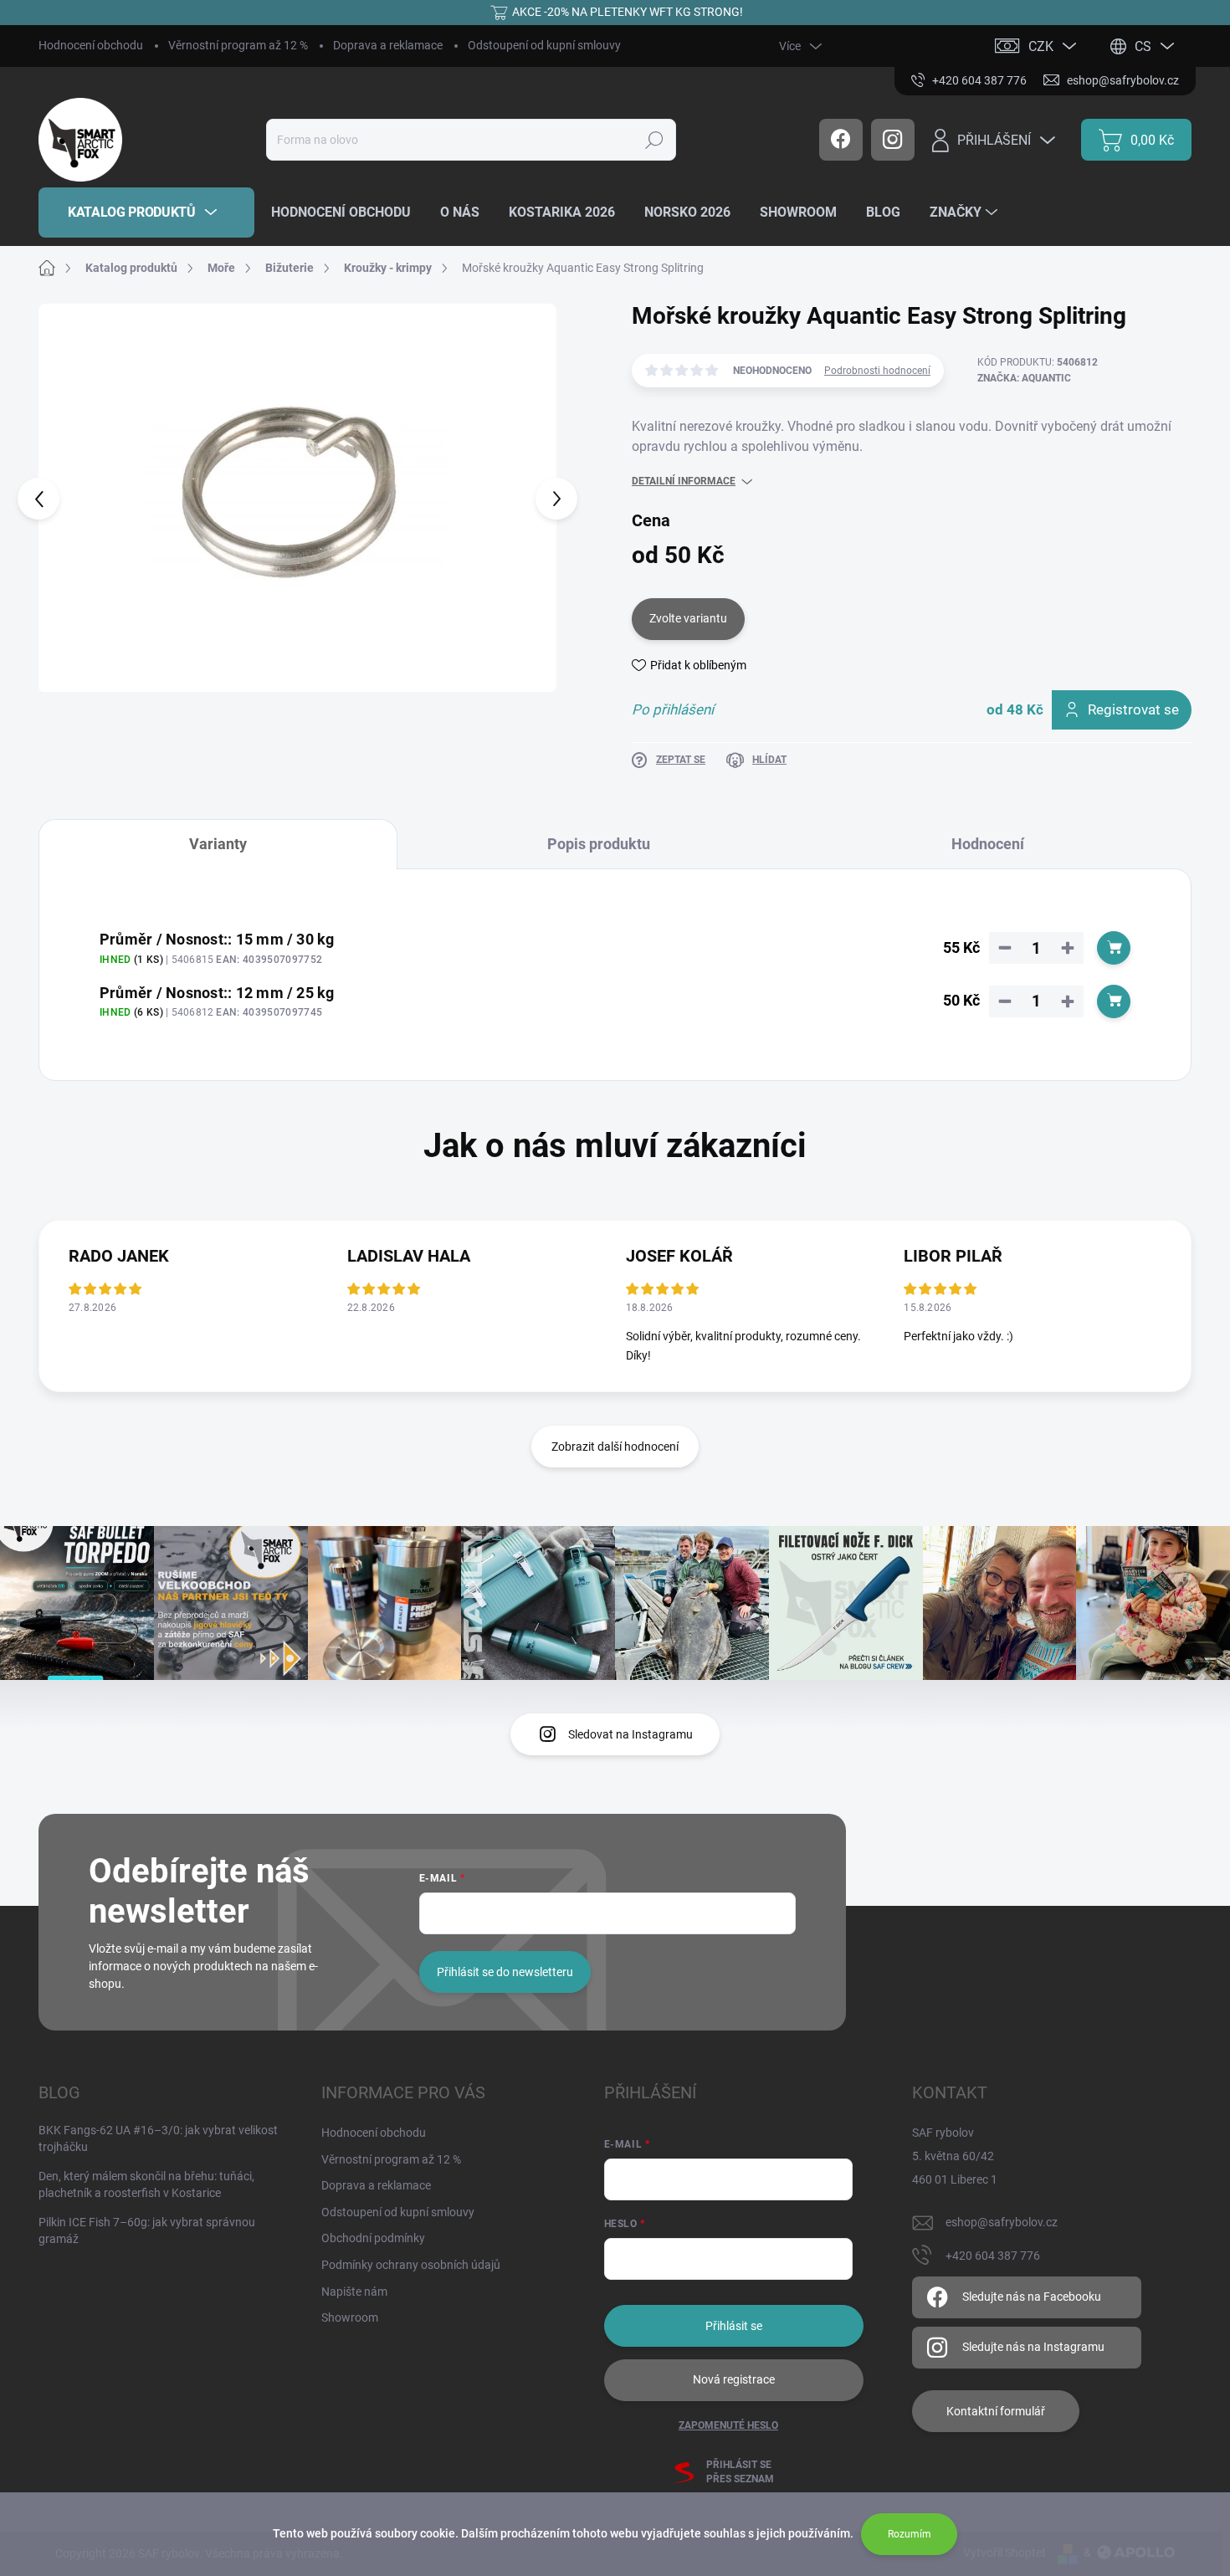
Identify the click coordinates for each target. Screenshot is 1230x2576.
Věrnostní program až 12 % (238, 45)
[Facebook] (841, 140)
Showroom (350, 2317)
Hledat (654, 140)
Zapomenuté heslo (728, 2425)
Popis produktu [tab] (599, 844)
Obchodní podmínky (373, 2238)
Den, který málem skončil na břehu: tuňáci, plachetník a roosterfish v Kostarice (146, 2184)
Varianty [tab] (218, 844)
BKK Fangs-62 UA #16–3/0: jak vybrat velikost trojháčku (158, 2138)
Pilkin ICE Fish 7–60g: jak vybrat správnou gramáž (147, 2230)
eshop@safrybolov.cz (1002, 2222)
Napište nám (354, 2292)
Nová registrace (734, 2379)
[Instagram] (893, 140)
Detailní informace (684, 481)
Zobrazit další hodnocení (615, 1447)
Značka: (1024, 378)
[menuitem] (146, 213)
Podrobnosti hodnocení (877, 371)
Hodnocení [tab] (988, 844)
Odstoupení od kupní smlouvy (544, 45)
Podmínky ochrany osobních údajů (411, 2265)
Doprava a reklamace (388, 45)
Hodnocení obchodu (91, 45)
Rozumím (910, 2534)
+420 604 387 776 (993, 2256)
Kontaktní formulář (996, 2411)
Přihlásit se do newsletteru (505, 1972)
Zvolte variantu (688, 618)
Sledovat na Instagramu (630, 1734)
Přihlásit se (734, 2326)
